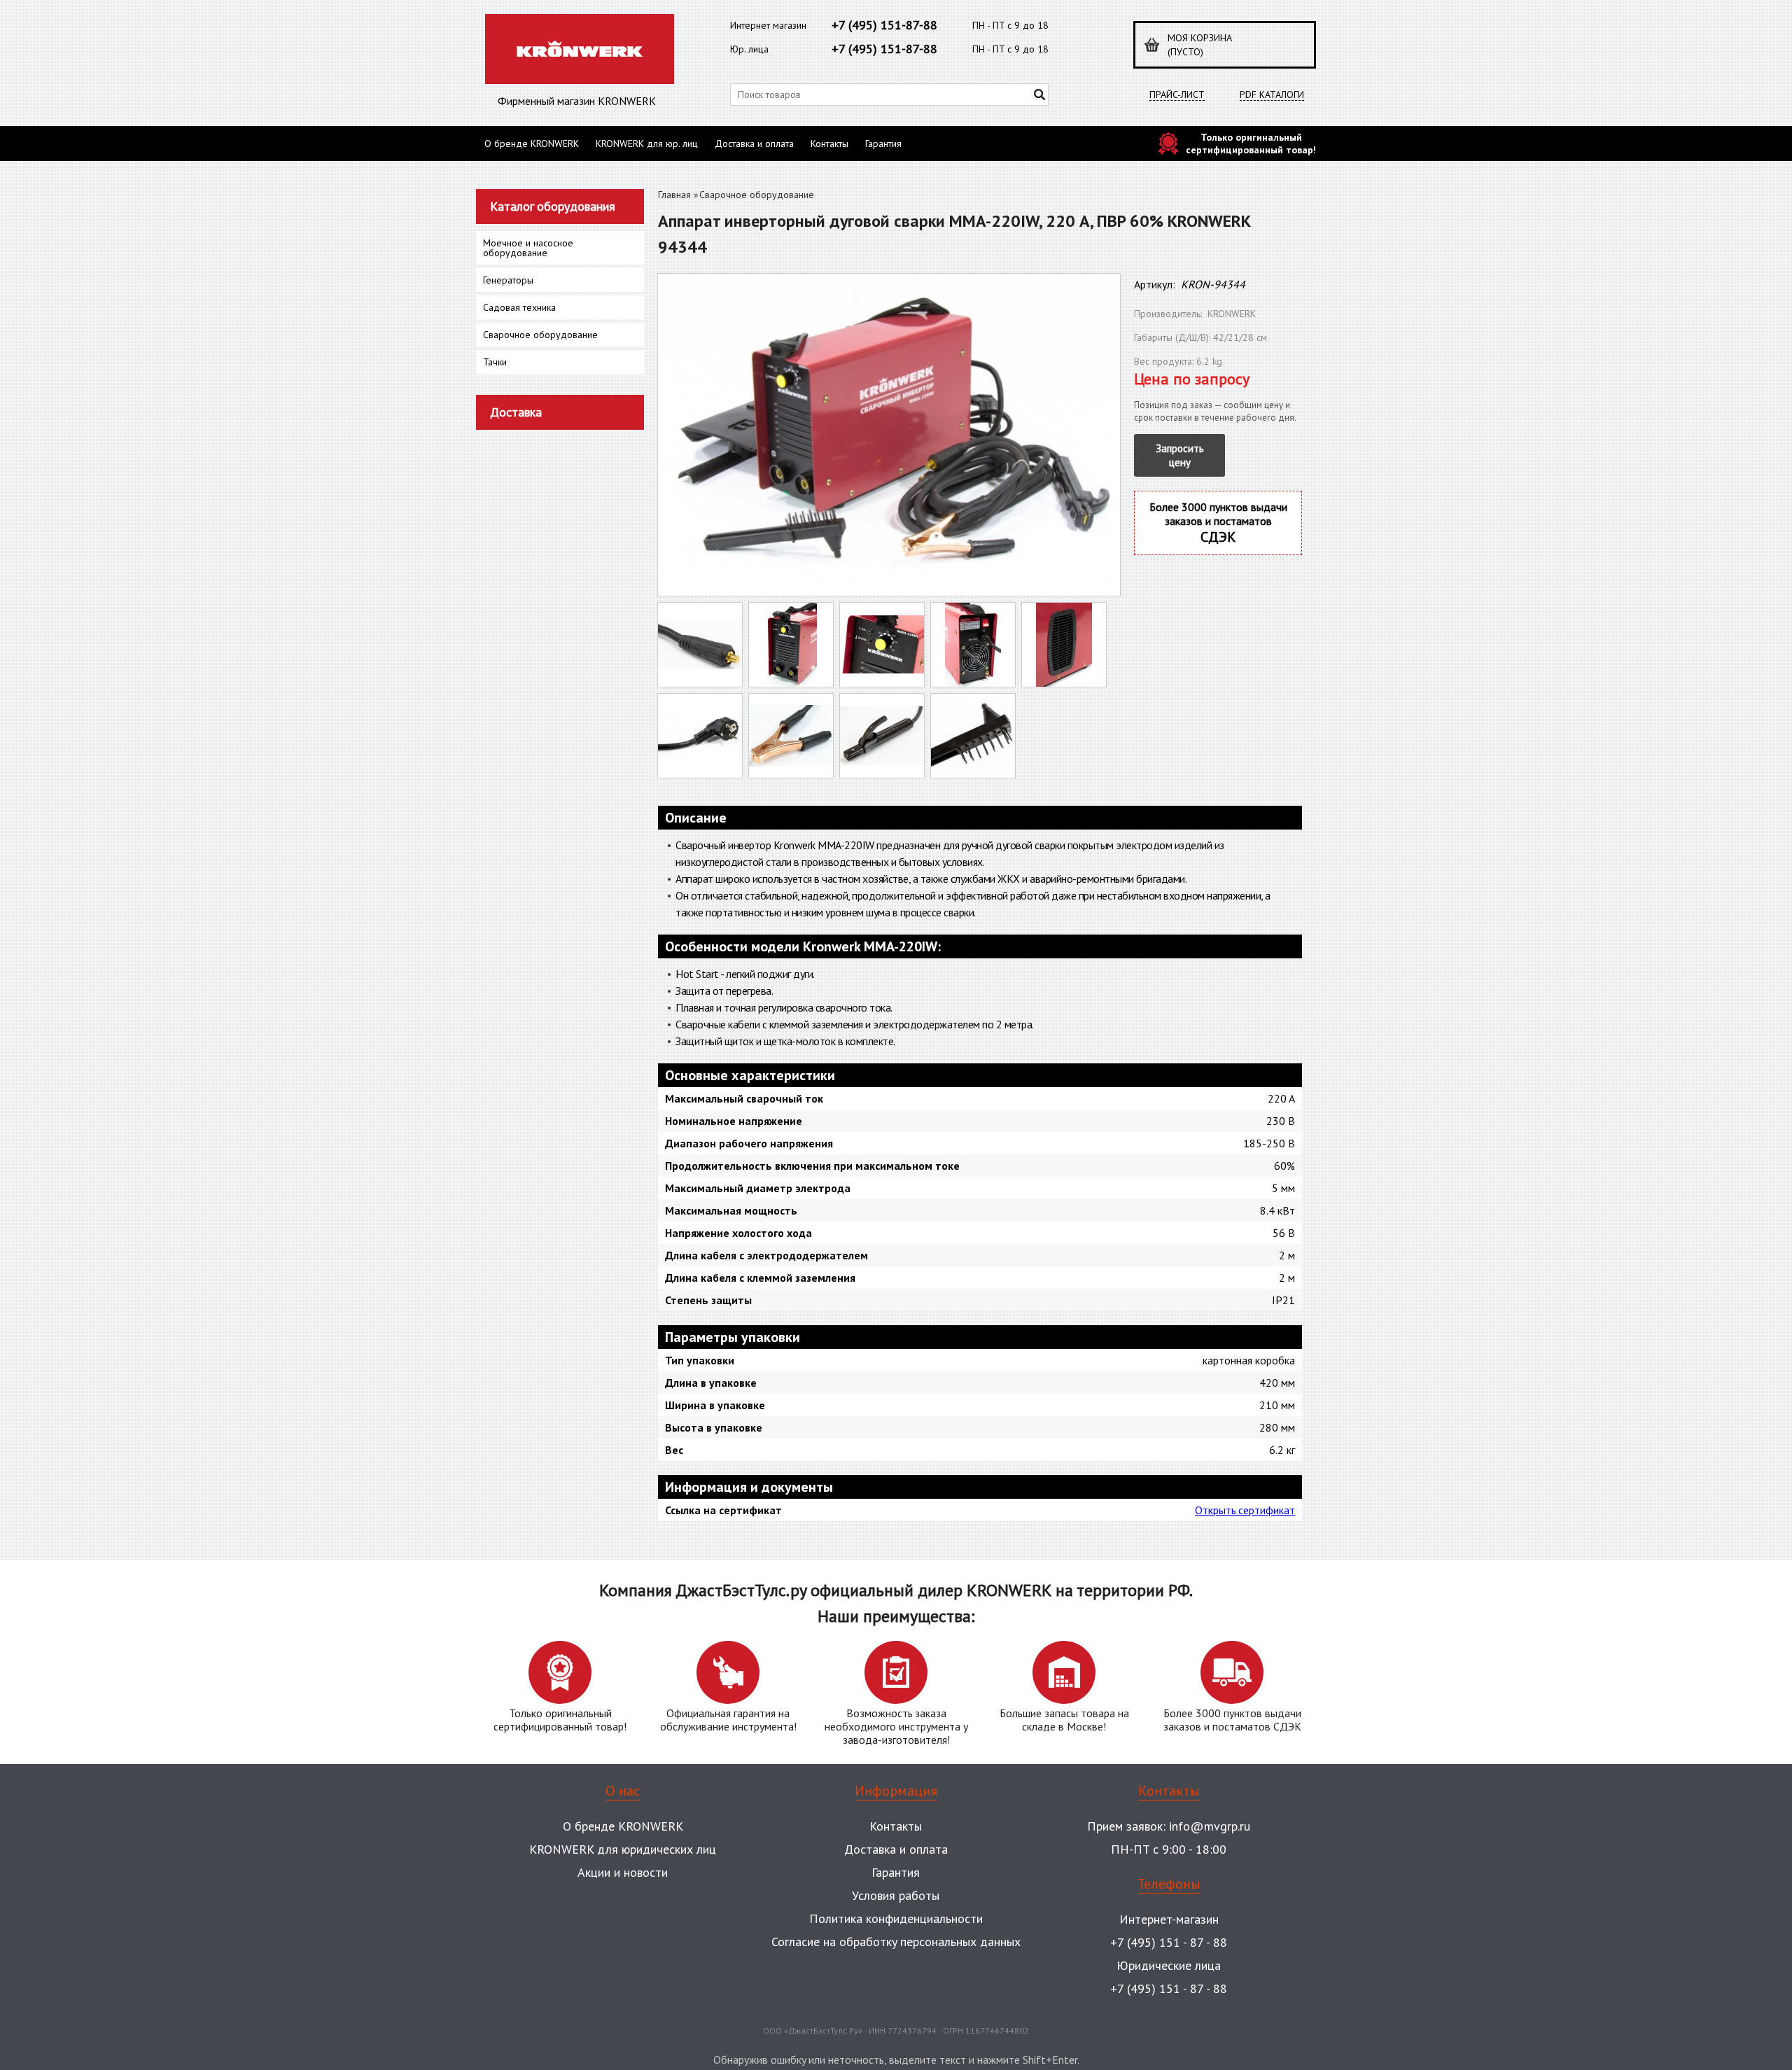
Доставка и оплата (754, 144)
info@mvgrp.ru (1210, 1826)
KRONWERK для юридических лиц (623, 1849)
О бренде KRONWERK (532, 144)
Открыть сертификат (1245, 1510)
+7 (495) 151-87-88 (884, 25)
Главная (674, 195)
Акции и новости (623, 1872)
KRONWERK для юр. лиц (647, 144)
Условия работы (896, 1895)
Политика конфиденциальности (896, 1918)
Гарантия (883, 144)
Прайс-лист (1177, 95)
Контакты (829, 144)
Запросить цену (1180, 455)
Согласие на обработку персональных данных (896, 1942)
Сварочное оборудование (757, 195)
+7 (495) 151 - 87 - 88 (1169, 1942)
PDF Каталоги (1272, 95)
